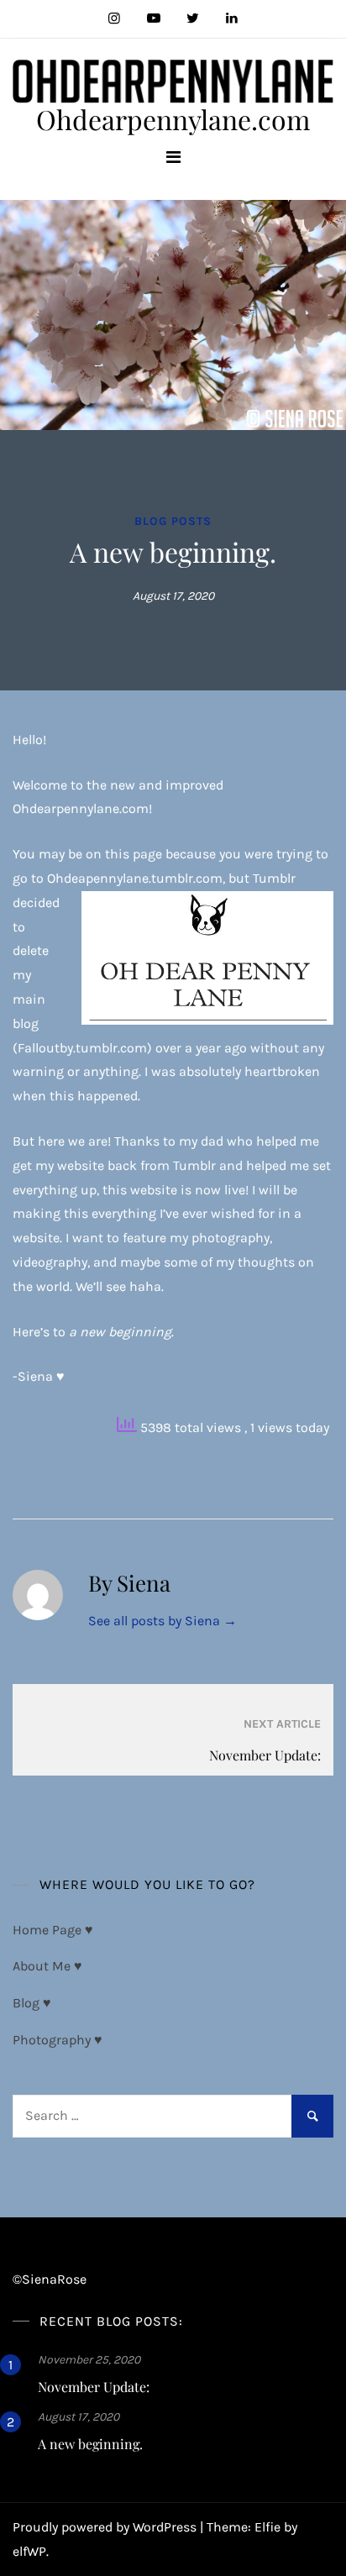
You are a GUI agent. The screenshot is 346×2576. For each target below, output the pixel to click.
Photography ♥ (58, 2040)
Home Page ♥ (53, 1930)
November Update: (94, 2387)
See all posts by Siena (163, 1621)
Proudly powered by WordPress (106, 2527)
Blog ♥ (32, 2003)
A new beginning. (90, 2444)
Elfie (267, 2527)
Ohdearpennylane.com (173, 119)
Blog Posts (173, 521)
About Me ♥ (47, 1966)
